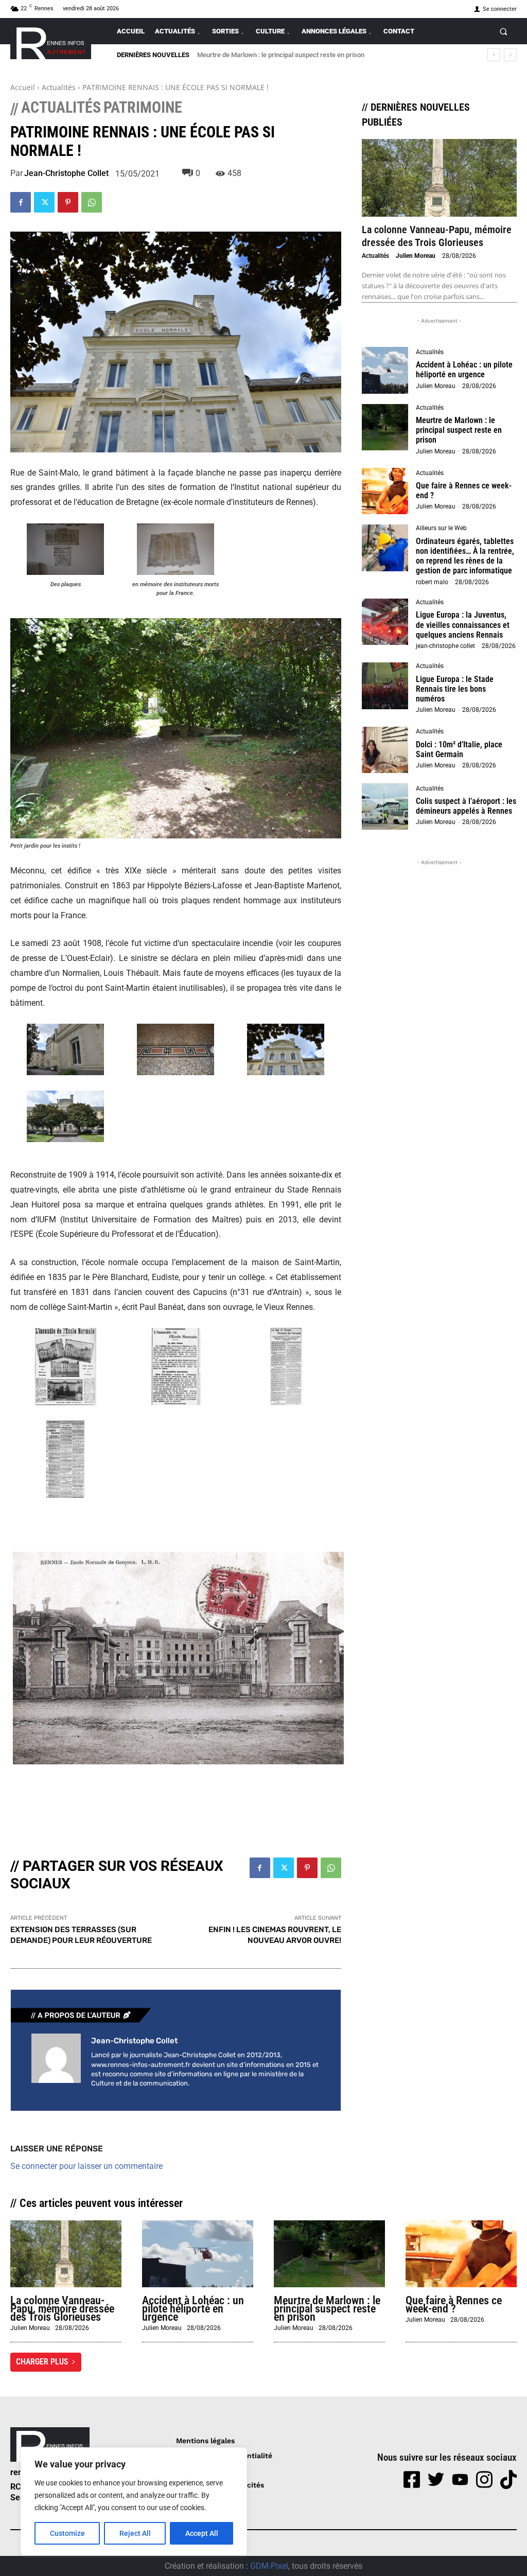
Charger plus (42, 2362)
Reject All (135, 2533)
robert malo (432, 582)
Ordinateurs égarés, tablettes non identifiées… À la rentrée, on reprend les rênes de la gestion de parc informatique (465, 556)
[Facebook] (21, 202)
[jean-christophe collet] (56, 2062)
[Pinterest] (68, 202)
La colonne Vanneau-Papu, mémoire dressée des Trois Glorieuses (437, 236)
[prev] (494, 55)
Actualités (59, 87)
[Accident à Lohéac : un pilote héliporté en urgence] (385, 370)
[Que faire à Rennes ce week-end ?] (385, 491)
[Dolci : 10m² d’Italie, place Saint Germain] (385, 750)
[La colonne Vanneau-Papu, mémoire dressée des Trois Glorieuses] (439, 178)
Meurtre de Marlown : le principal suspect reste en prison (459, 430)
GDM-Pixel (269, 2566)
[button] (504, 31)
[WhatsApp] (92, 202)
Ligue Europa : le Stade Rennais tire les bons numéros (455, 689)
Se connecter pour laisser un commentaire (86, 2166)
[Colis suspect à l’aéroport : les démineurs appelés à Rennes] (385, 807)
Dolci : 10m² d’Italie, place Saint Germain (459, 749)
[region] (134, 2501)
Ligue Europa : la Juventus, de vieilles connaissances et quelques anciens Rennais (463, 625)
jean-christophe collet (66, 173)
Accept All (202, 2533)
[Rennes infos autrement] (51, 41)
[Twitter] (44, 202)
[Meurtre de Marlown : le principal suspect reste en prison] (385, 427)
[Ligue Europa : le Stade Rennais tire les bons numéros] (385, 686)
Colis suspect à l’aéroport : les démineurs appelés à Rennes (466, 806)
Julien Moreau (416, 256)
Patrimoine (143, 108)
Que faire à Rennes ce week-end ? (247, 55)
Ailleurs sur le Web (441, 528)
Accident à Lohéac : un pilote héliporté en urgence (464, 370)
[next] (510, 55)
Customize (67, 2533)
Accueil (23, 87)
